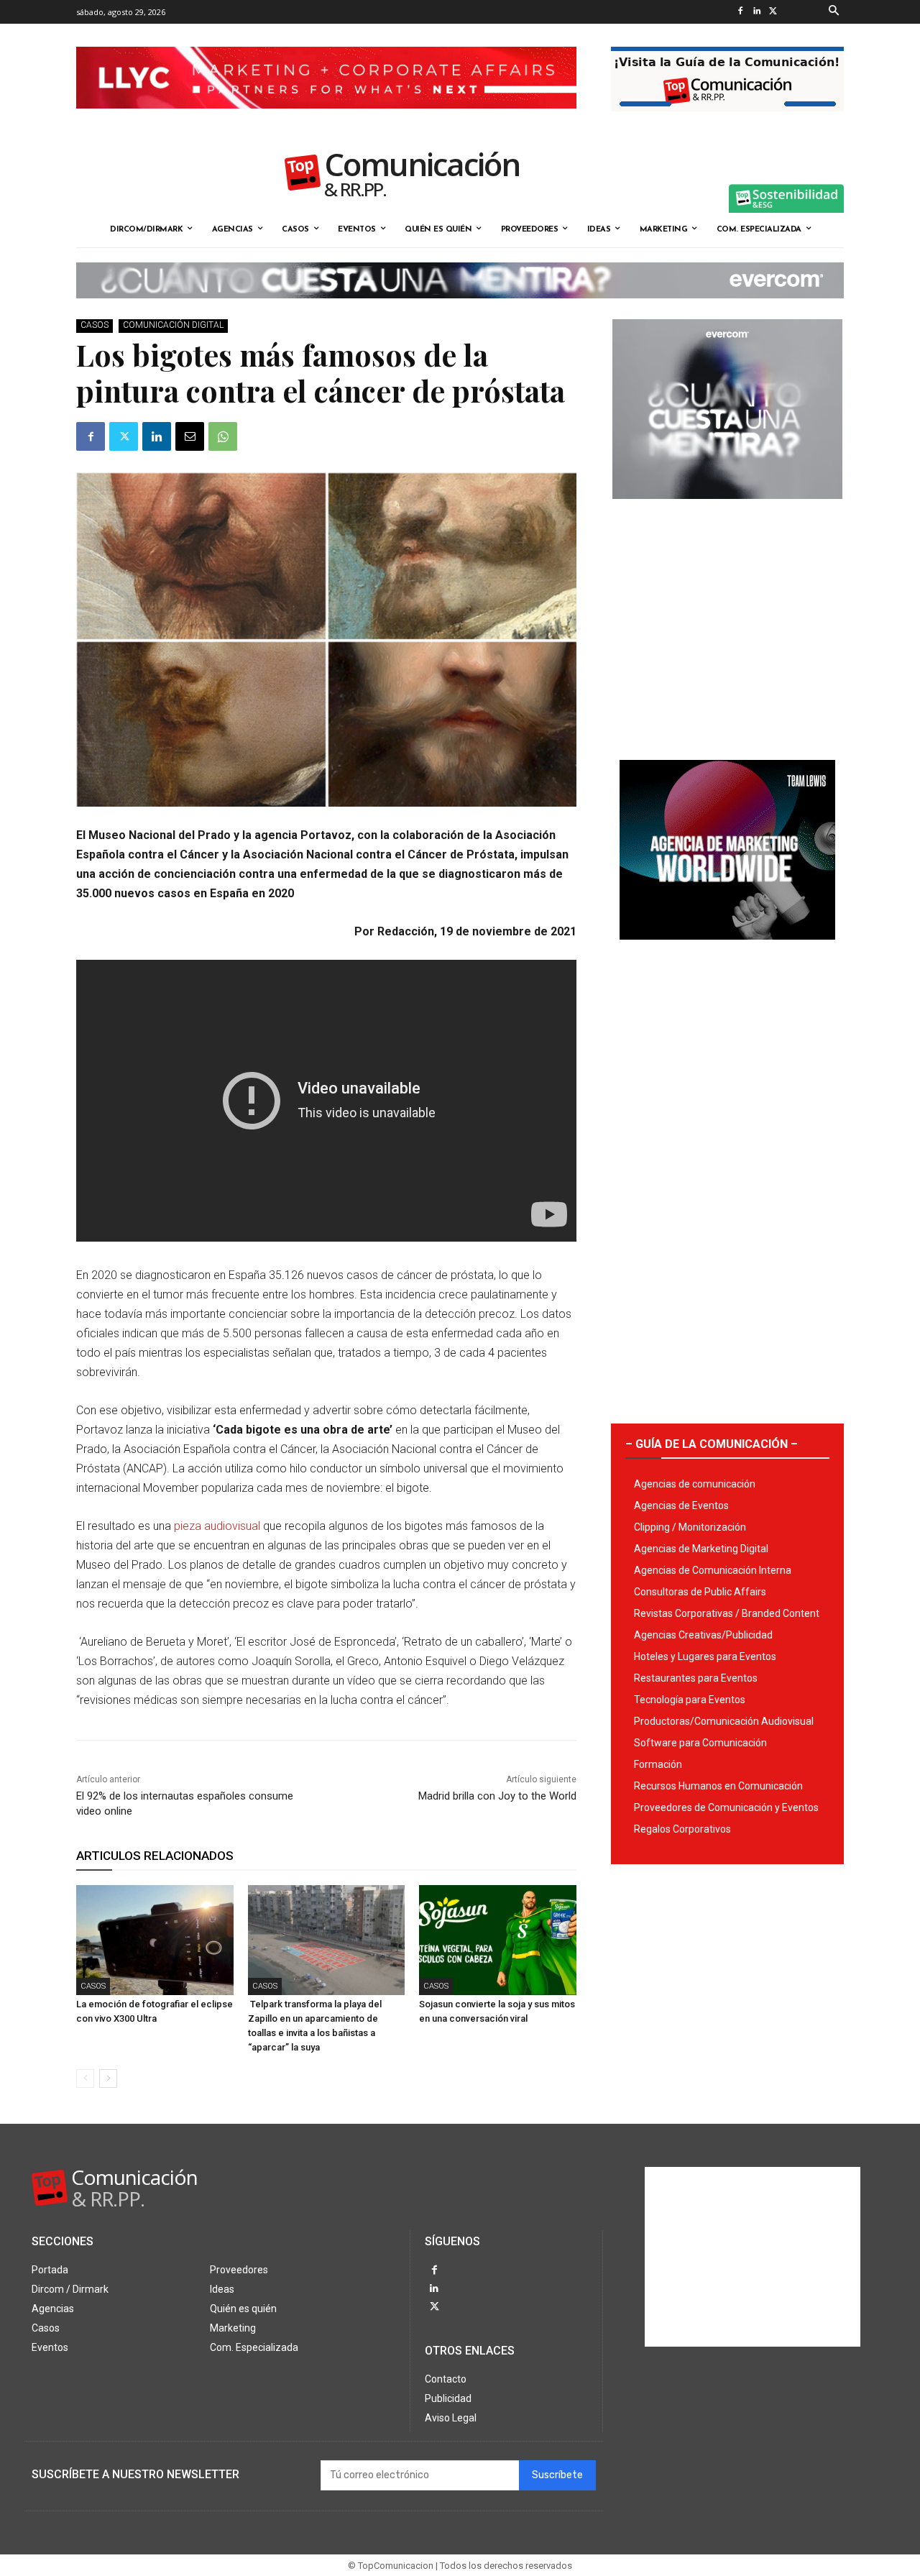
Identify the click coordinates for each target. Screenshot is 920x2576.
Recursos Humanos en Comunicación (718, 1786)
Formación (658, 1764)
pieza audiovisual (217, 1526)
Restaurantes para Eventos (696, 1678)
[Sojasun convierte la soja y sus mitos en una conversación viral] (498, 1940)
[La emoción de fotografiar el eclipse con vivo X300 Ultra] (155, 1940)
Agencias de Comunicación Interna (713, 1570)
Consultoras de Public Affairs (700, 1592)
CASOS (95, 325)
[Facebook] (740, 12)
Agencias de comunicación (695, 1484)
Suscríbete (557, 2475)
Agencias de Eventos (681, 1505)
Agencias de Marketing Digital (701, 1549)
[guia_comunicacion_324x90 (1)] (727, 123)
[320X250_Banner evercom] (727, 510)
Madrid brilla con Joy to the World (497, 1796)
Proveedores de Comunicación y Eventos (726, 1807)
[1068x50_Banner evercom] (460, 310)
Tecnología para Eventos (690, 1700)
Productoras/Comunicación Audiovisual (724, 1721)
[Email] (190, 436)
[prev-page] (85, 2078)
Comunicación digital (173, 325)
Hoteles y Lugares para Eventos (705, 1656)
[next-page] (108, 2078)
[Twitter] (773, 12)
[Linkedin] (756, 12)
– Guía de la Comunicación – (712, 1444)
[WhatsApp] (223, 436)
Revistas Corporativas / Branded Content (727, 1613)
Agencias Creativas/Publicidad (703, 1635)
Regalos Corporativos (682, 1829)
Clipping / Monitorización (690, 1527)
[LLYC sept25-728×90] (326, 120)
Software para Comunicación (700, 1743)
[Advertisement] (727, 624)
